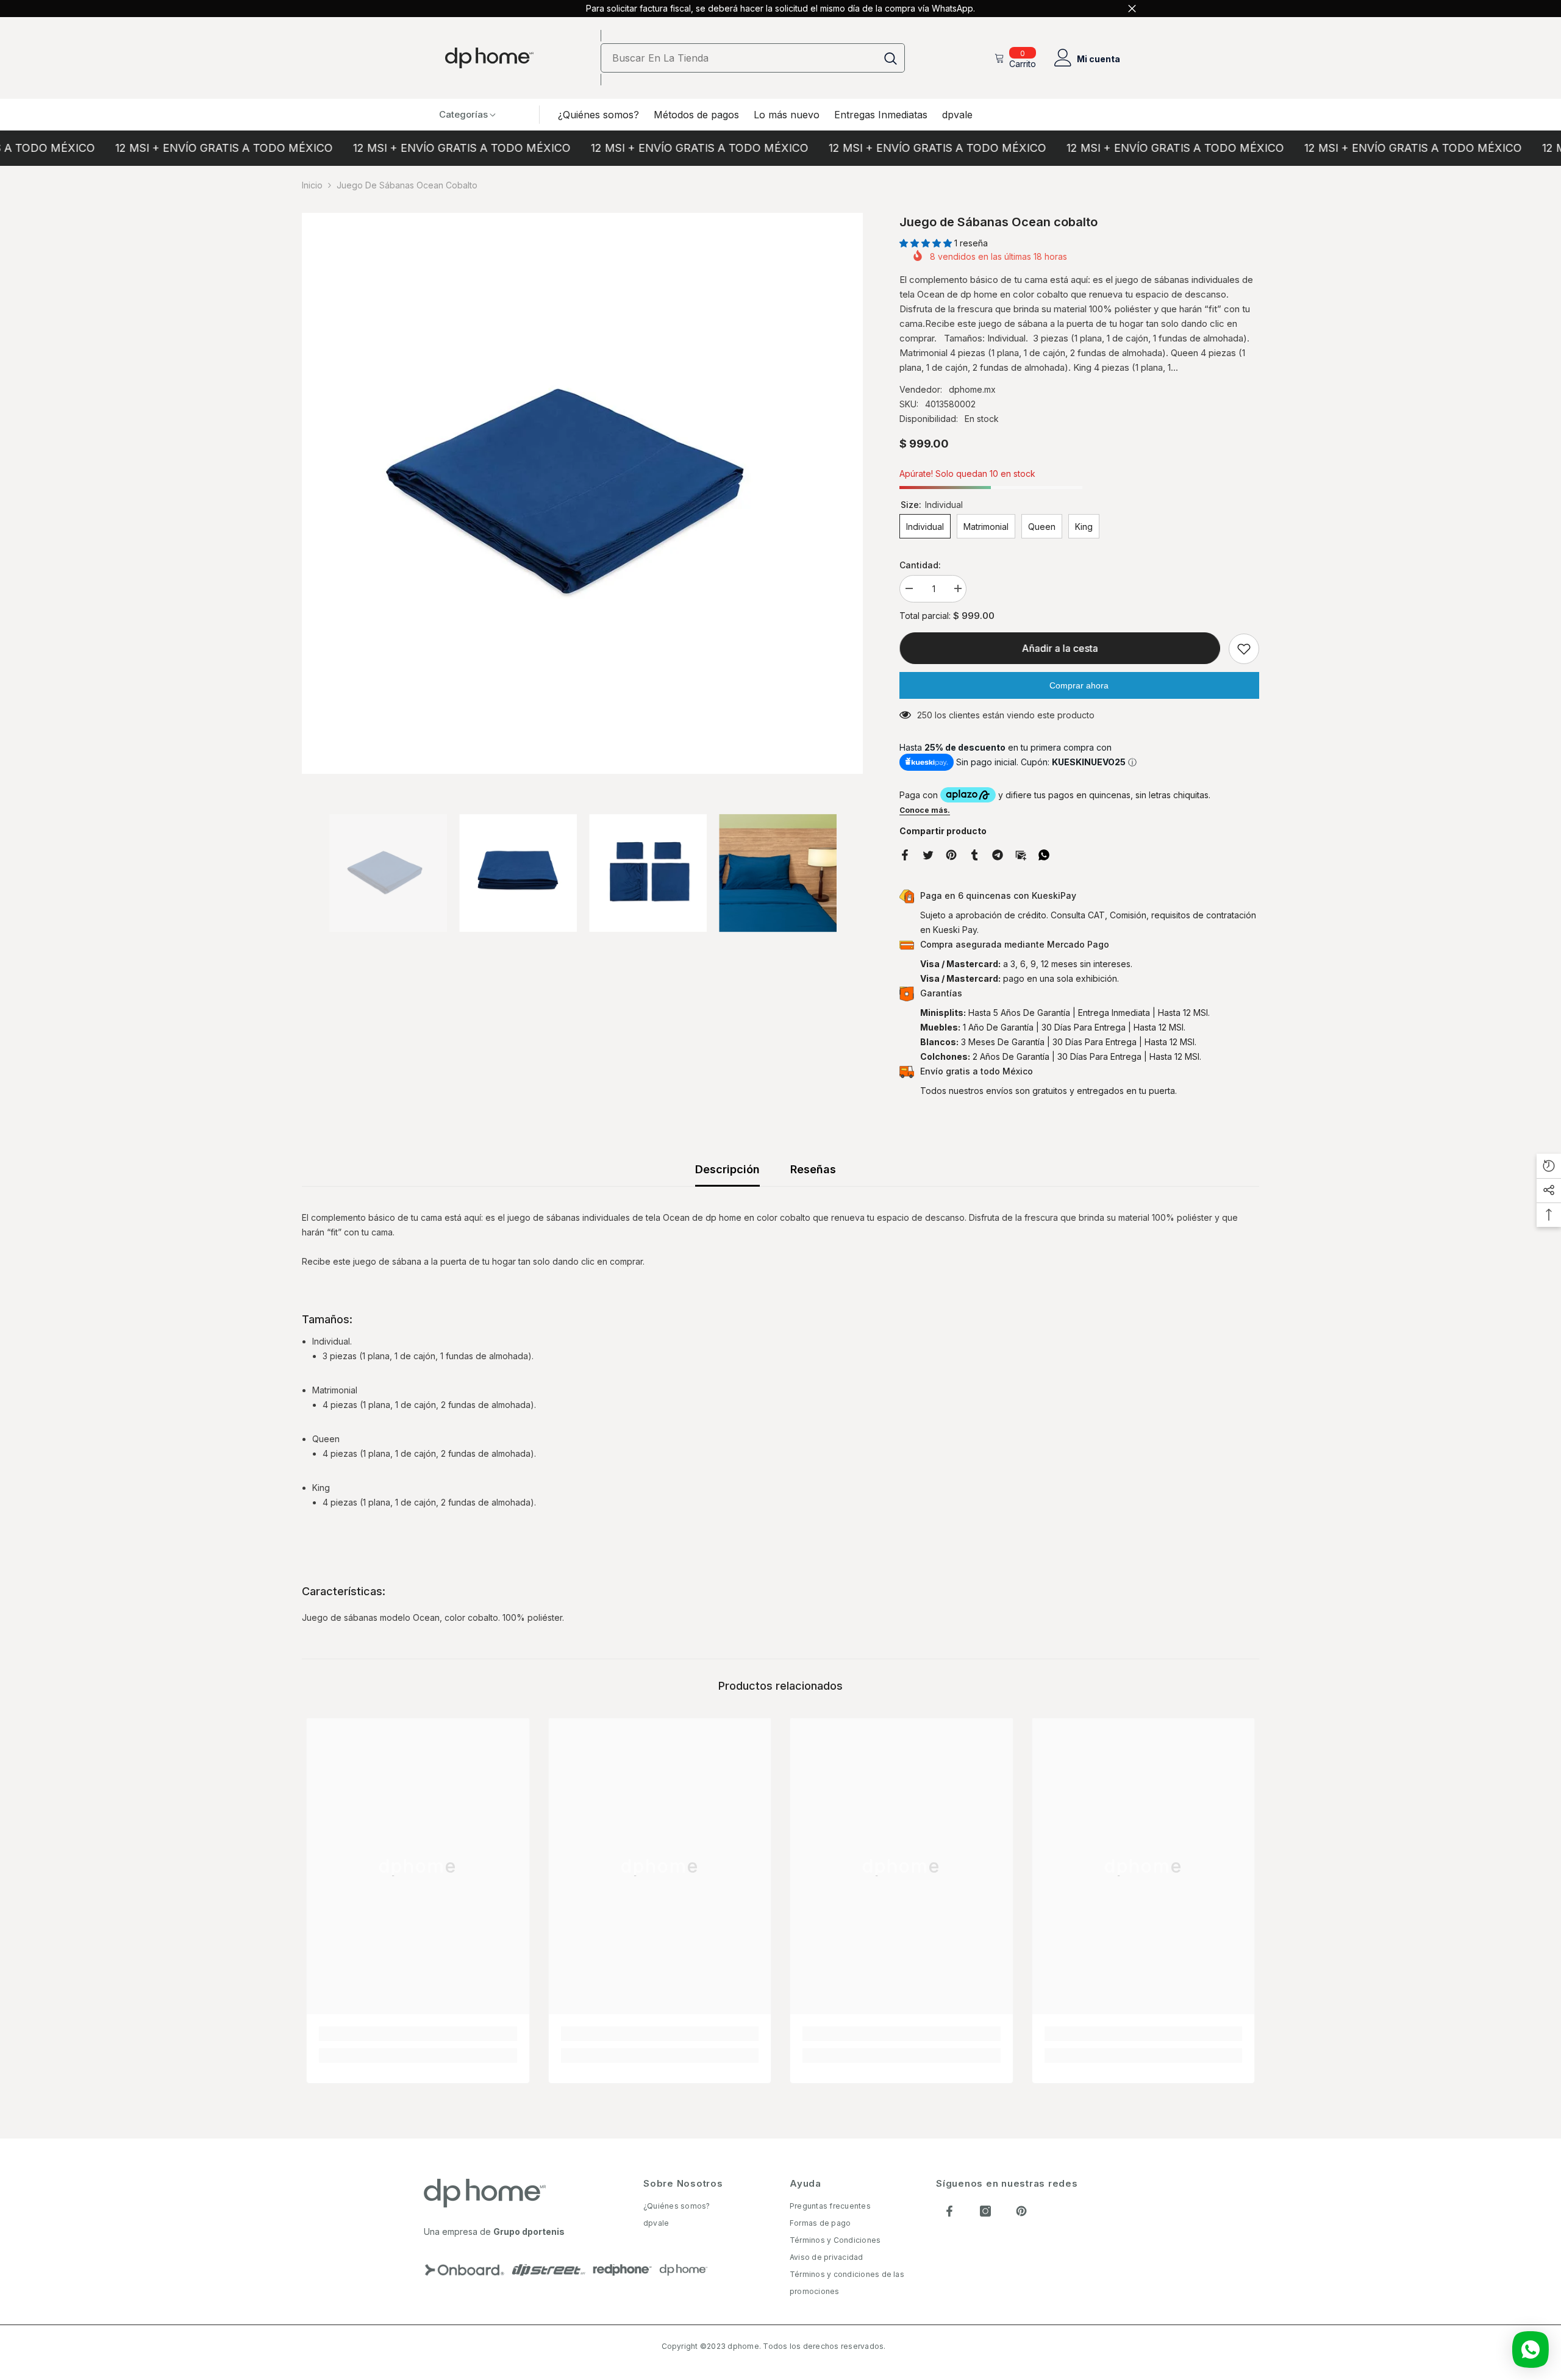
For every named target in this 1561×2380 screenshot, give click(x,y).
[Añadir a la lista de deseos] (1244, 649)
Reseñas (813, 1169)
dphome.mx (972, 389)
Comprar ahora (1079, 685)
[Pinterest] (951, 854)
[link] (418, 2034)
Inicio (312, 185)
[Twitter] (928, 854)
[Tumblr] (974, 854)
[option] (582, 493)
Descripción (727, 1169)
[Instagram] (985, 2211)
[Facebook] (905, 854)
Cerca (1132, 9)
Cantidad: (920, 565)
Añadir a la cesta (1059, 648)
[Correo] (1021, 854)
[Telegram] (998, 854)
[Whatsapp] (1044, 854)
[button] (927, 243)
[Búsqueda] (753, 58)
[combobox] (739, 58)
